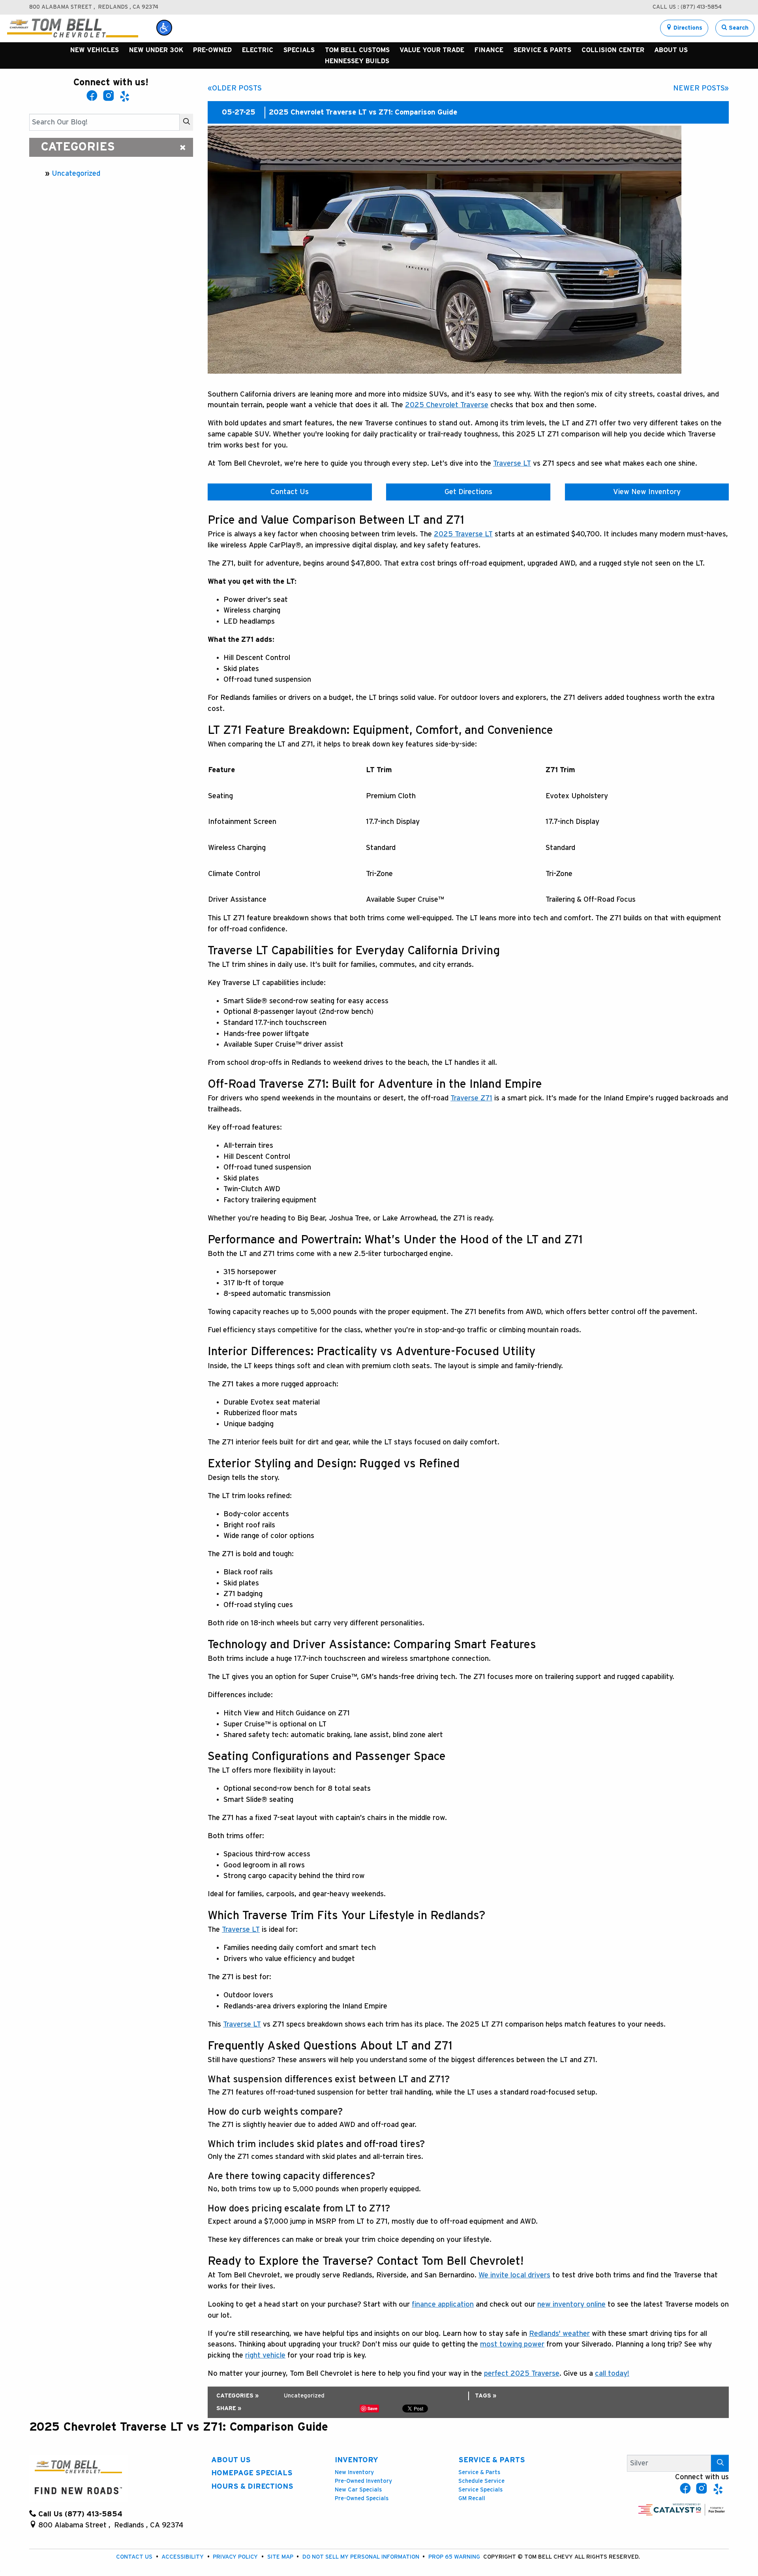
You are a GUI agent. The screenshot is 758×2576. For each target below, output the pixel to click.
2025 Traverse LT (463, 534)
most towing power (512, 2344)
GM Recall (472, 2498)
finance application (443, 2304)
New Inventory (354, 2472)
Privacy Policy (236, 2557)
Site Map (281, 2557)
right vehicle (265, 2355)
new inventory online (571, 2304)
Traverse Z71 (471, 1098)
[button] (164, 28)
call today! (612, 2374)
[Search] (186, 122)
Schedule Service (481, 2481)
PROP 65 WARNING (455, 2557)
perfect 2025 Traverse (522, 2374)
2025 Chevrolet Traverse (447, 405)
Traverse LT (512, 463)
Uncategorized (76, 174)
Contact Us (290, 492)
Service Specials (480, 2490)
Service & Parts (492, 2460)
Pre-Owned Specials (362, 2498)
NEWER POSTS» (701, 88)
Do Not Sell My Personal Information (362, 2557)
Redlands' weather (559, 2334)
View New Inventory (647, 492)
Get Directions (468, 492)
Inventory (356, 2460)
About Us (231, 2460)
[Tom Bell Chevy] (73, 28)
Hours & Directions (252, 2487)
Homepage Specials (252, 2473)
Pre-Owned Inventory (363, 2481)
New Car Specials (358, 2490)
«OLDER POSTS (235, 88)
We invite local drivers (514, 2275)
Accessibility (183, 2557)
